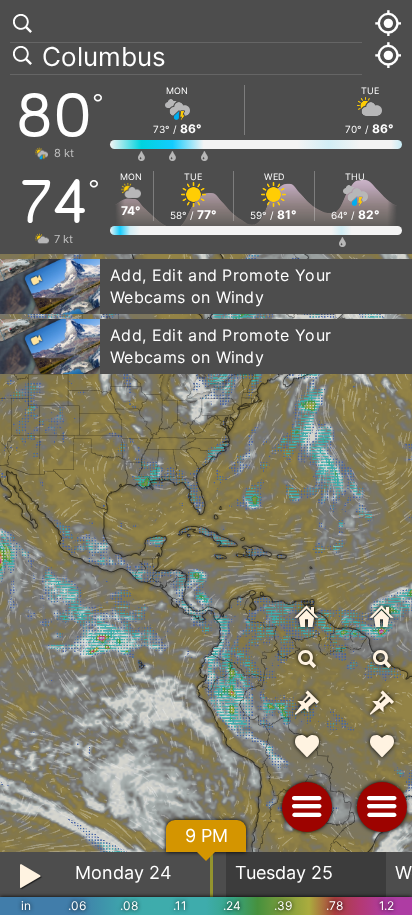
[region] (206, 457)
